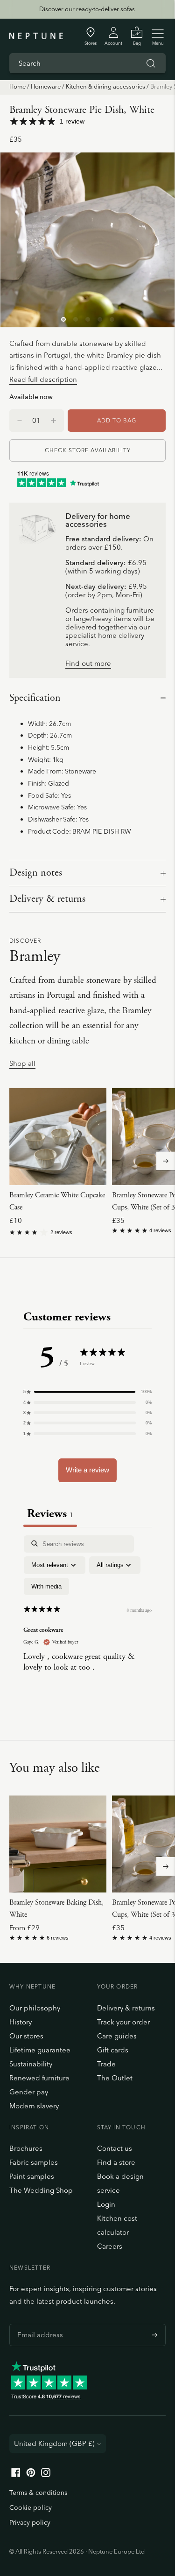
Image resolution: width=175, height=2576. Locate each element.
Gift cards (113, 2050)
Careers (110, 2246)
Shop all (22, 1064)
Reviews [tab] (50, 1514)
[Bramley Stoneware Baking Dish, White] (58, 1844)
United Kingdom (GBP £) (54, 2443)
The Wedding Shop (41, 2190)
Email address (38, 2324)
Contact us (115, 2148)
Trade (106, 2064)
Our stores (26, 2036)
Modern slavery (34, 2106)
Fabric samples (34, 2162)
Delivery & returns (47, 899)
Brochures (26, 2148)
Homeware (46, 86)
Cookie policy (31, 2507)
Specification (35, 698)
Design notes (36, 873)
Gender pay (29, 2092)
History (21, 2022)
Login (106, 2204)
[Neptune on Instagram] (46, 2475)
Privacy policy (30, 2522)
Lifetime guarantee (40, 2050)
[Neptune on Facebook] (16, 2475)
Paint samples (32, 2176)
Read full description (43, 379)
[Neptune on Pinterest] (31, 2475)
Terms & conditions (38, 2493)
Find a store (116, 2162)
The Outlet (115, 2078)
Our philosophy (35, 2008)
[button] (87, 1392)
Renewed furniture (39, 2078)
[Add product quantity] (20, 421)
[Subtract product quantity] (53, 421)
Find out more (88, 664)
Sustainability (31, 2064)
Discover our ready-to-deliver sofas (87, 9)
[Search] (151, 63)
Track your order (123, 2022)
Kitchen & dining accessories (105, 86)
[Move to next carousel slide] (166, 1161)
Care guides (117, 2036)
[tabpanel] (87, 1617)
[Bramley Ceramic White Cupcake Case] (58, 1137)
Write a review (87, 1470)
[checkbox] (46, 1587)
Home (17, 86)
